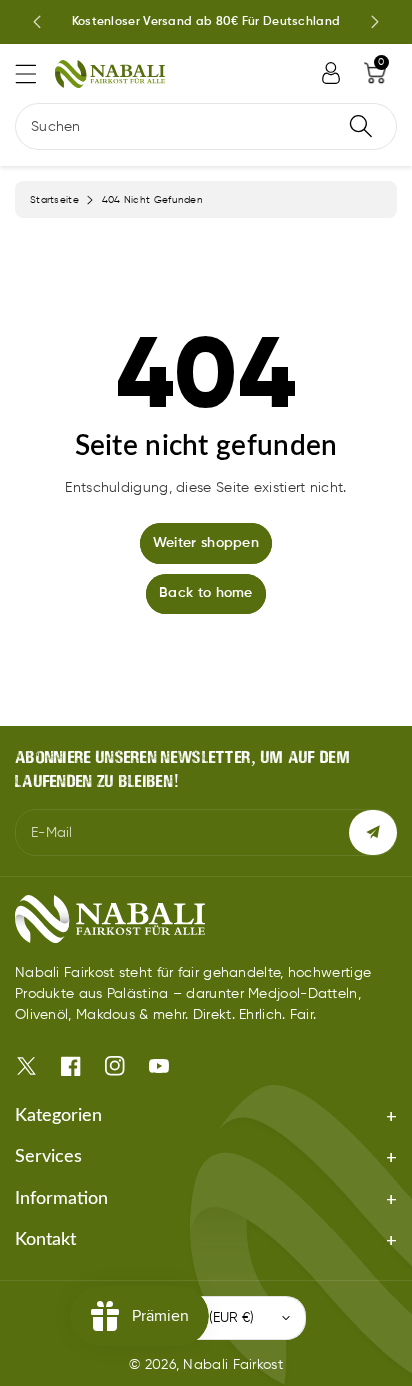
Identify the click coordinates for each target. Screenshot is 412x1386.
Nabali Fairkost (233, 1365)
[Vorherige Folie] (37, 22)
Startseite (54, 200)
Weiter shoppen (206, 543)
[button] (35, 73)
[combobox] (206, 126)
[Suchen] (361, 126)
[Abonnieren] (373, 832)
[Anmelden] (331, 73)
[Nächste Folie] (375, 22)
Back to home (206, 593)
